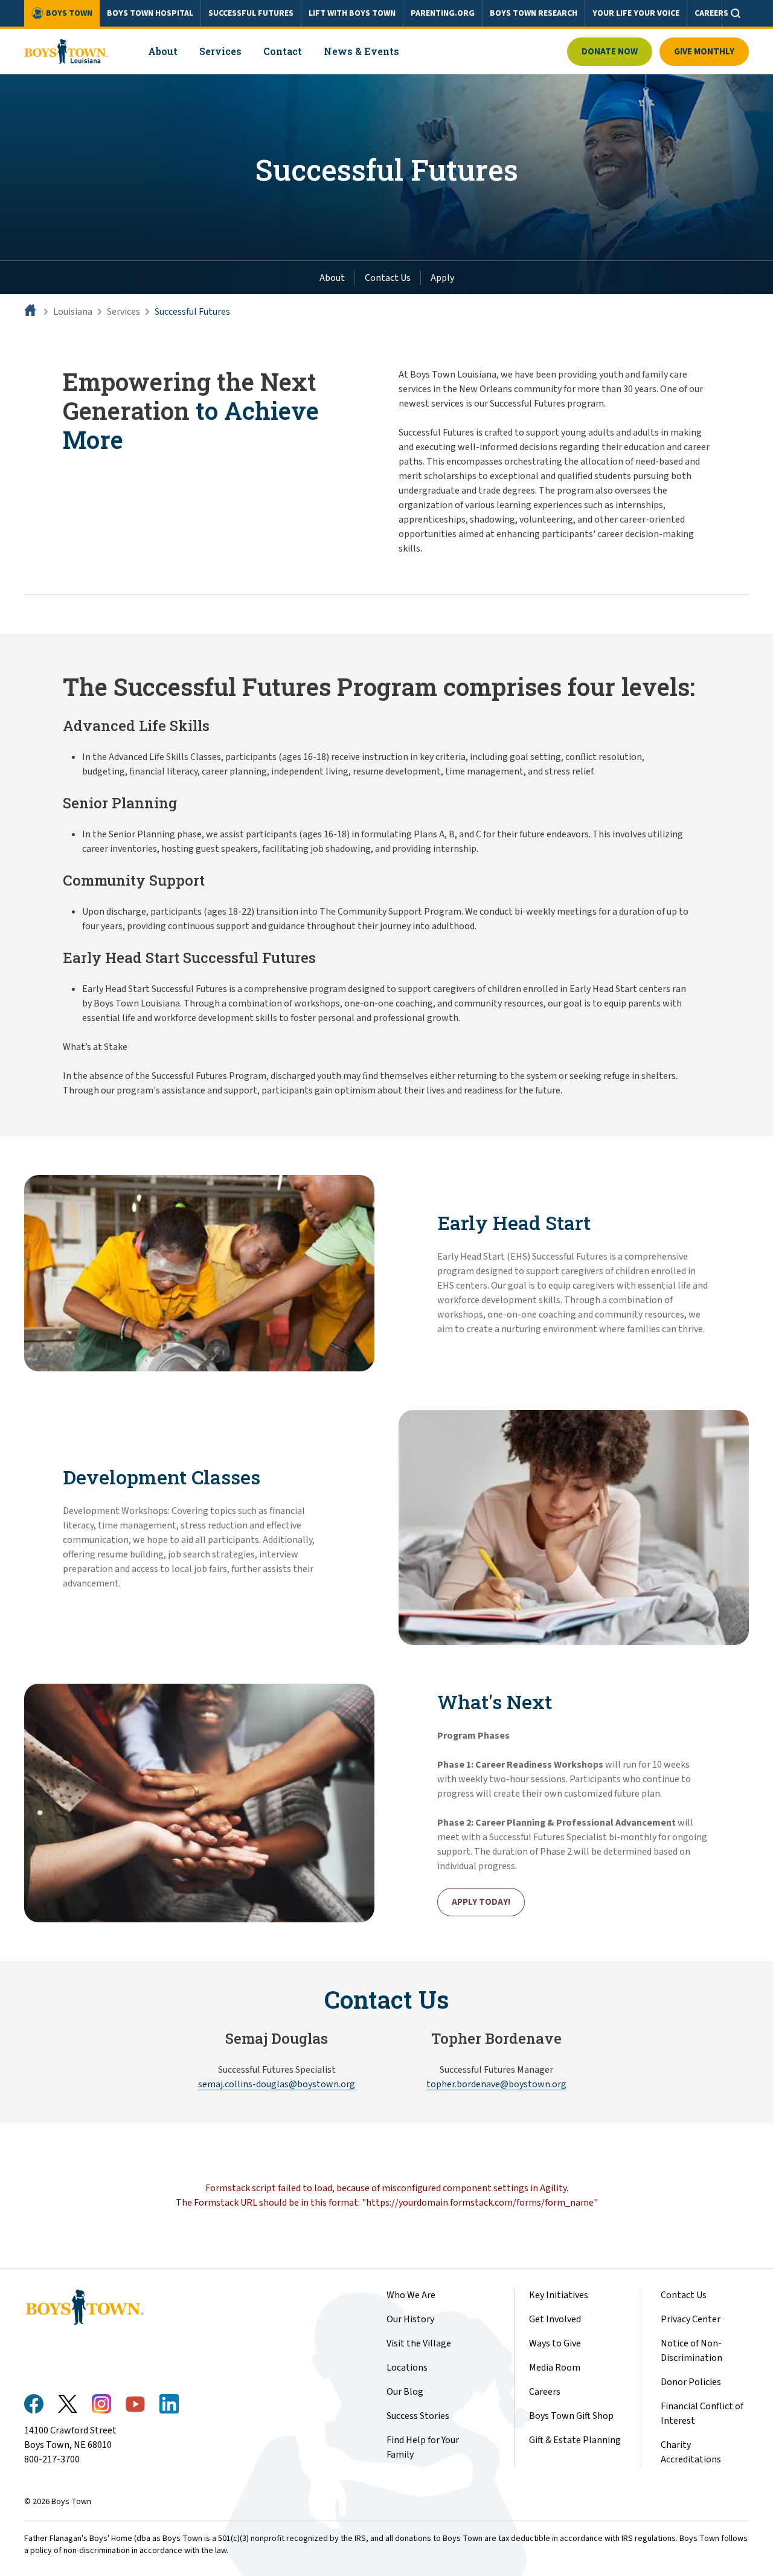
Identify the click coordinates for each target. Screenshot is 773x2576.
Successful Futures (192, 312)
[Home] (31, 312)
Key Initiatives (559, 2295)
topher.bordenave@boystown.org (496, 2084)
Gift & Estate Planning (575, 2440)
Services (123, 312)
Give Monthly (704, 52)
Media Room (555, 2368)
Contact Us (388, 278)
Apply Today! (481, 1902)
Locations (407, 2368)
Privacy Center (691, 2319)
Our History (410, 2319)
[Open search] (736, 13)
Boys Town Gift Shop (571, 2416)
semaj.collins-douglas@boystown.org (277, 2084)
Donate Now (610, 52)
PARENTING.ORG (443, 13)
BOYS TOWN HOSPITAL (150, 13)
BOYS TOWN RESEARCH (534, 13)
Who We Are (411, 2295)
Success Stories (418, 2416)
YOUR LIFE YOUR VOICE (636, 13)
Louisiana (73, 312)
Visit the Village (419, 2343)
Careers (545, 2392)
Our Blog (405, 2392)
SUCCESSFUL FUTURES (251, 13)
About (332, 278)
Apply (442, 278)
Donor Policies (691, 2382)
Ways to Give (555, 2343)
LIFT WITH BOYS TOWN (352, 13)
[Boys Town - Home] (67, 51)
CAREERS (711, 13)
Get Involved (555, 2319)
